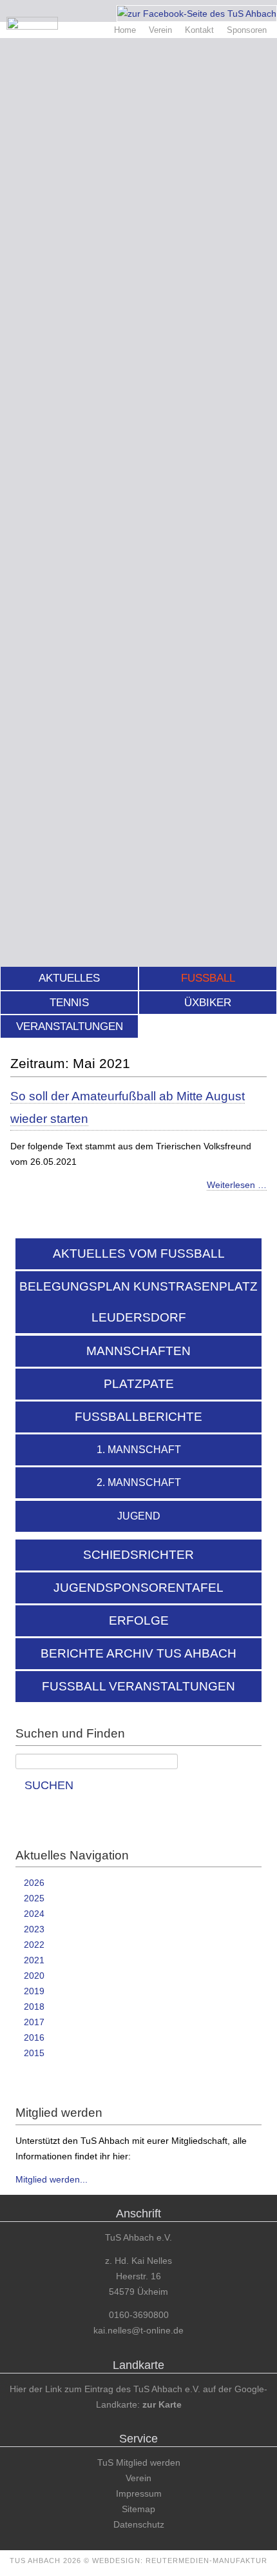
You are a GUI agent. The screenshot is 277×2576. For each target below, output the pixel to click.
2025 (34, 1898)
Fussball (208, 978)
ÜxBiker (208, 1003)
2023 (34, 1929)
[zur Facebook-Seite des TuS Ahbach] (197, 14)
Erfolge (139, 1620)
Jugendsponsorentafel (138, 1588)
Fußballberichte (138, 1417)
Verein (160, 30)
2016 (34, 2037)
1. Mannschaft (139, 1450)
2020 (34, 1976)
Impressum (139, 2493)
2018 (34, 2006)
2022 (34, 1945)
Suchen (49, 1785)
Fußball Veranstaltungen (138, 1686)
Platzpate (139, 1384)
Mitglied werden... (52, 2179)
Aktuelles (69, 978)
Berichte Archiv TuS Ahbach (138, 1653)
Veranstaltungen (70, 1026)
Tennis (69, 1003)
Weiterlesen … (237, 1185)
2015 (34, 2053)
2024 (34, 1914)
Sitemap (138, 2509)
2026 (34, 1883)
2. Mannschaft (139, 1482)
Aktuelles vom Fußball (139, 1253)
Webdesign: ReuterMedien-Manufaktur (180, 2561)
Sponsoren (247, 30)
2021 (34, 1960)
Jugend (139, 1516)
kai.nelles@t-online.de (138, 2330)
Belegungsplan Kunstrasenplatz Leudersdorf (138, 1302)
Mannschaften (138, 1351)
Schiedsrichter (138, 1555)
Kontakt (199, 30)
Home (125, 30)
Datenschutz (139, 2524)
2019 (34, 1991)
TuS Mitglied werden (139, 2462)
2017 (34, 2022)
